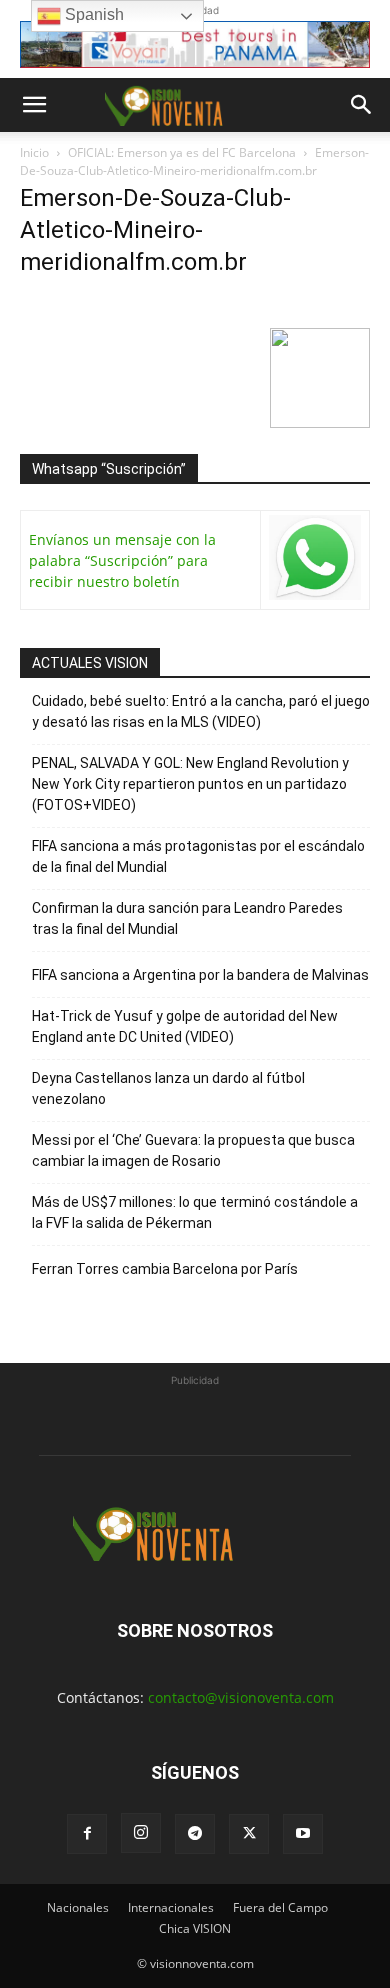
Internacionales (171, 1907)
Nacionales (78, 1907)
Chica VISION (195, 1928)
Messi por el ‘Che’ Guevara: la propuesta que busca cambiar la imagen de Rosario (193, 1150)
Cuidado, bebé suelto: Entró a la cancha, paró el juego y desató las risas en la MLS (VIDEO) (201, 711)
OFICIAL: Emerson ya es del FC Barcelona (182, 152)
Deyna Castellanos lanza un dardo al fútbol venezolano (168, 1088)
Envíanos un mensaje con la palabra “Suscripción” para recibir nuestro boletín (122, 560)
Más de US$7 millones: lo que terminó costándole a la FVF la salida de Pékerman (195, 1212)
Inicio (34, 152)
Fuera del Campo (280, 1907)
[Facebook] (87, 1834)
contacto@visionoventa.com (241, 1697)
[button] (34, 105)
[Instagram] (141, 1833)
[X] (249, 1834)
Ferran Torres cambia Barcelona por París (165, 1269)
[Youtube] (303, 1834)
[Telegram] (195, 1834)
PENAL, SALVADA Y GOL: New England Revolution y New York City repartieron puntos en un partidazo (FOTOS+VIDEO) (190, 784)
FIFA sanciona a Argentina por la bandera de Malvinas (200, 975)
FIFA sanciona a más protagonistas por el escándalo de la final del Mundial (198, 856)
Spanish (92, 14)
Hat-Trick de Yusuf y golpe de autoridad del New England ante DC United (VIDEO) (185, 1026)
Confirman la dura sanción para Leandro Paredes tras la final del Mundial (187, 918)
